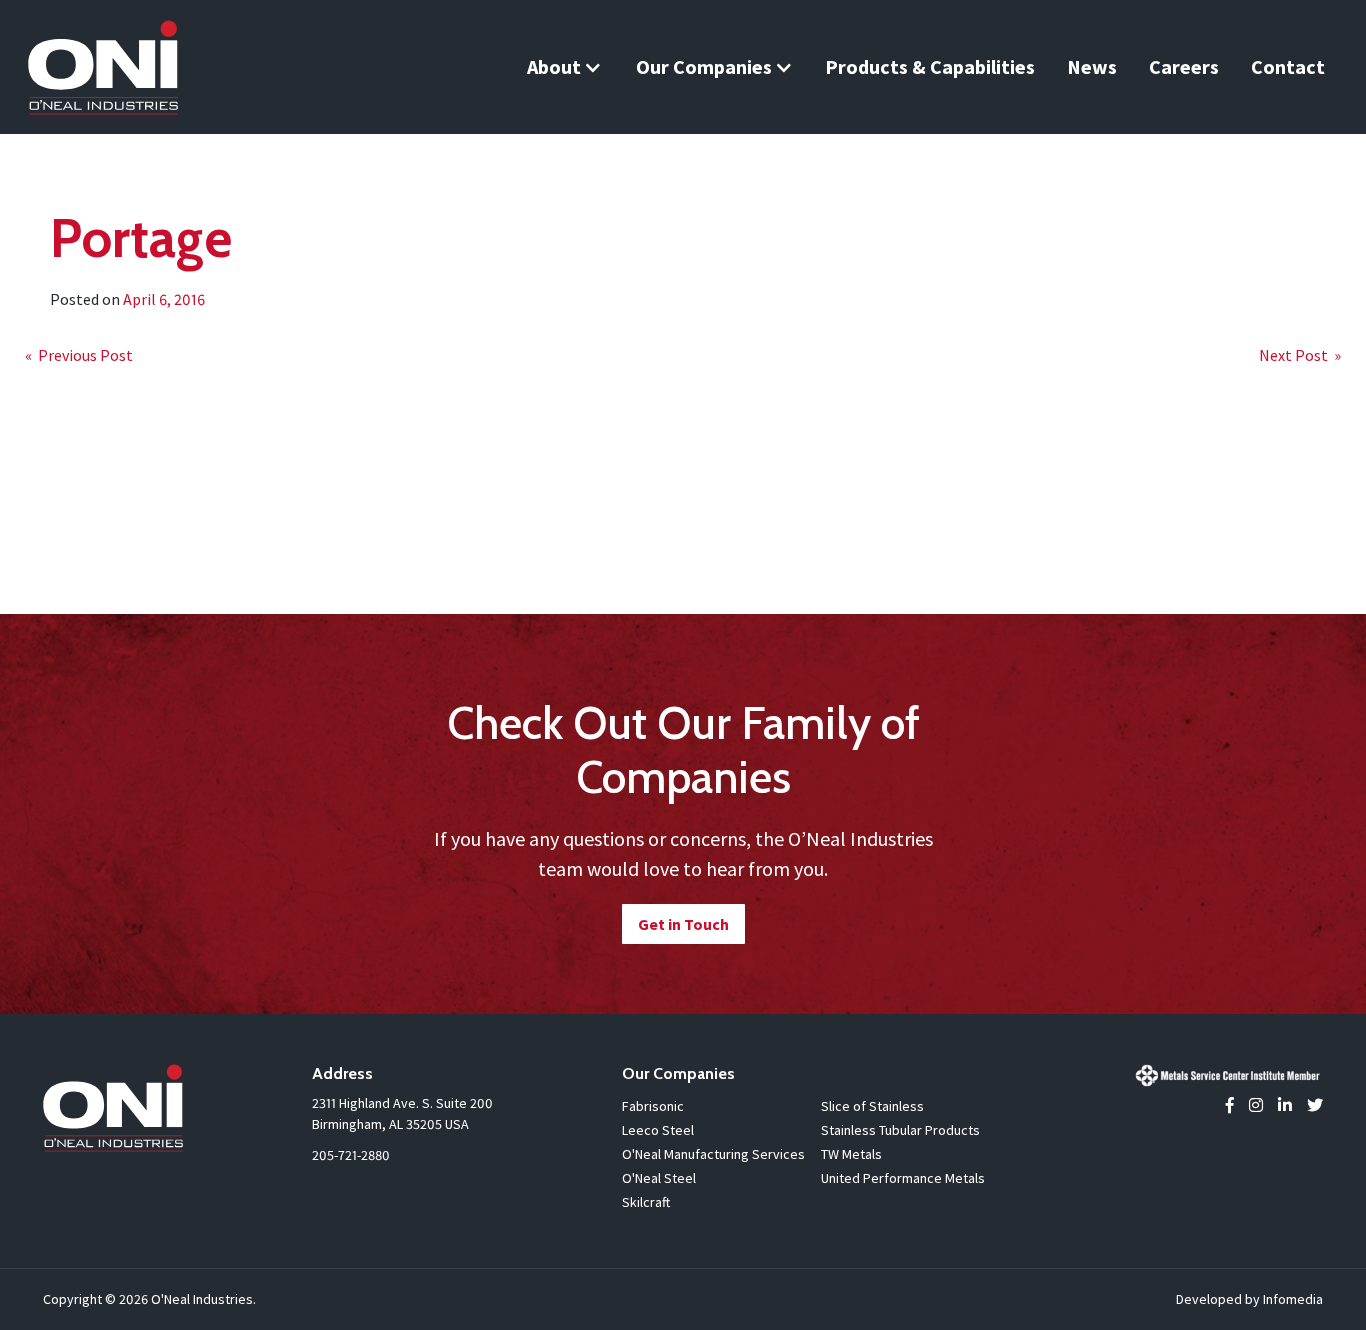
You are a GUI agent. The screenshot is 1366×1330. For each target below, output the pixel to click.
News (1092, 66)
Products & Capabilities (930, 66)
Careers (1184, 66)
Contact (1288, 66)
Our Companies (704, 66)
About (554, 66)
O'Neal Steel (659, 1178)
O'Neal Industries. (203, 1299)
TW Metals (851, 1154)
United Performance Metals (903, 1178)
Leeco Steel (658, 1130)
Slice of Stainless (872, 1106)
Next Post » (1300, 355)
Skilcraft (646, 1202)
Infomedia (1293, 1299)
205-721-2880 (351, 1155)
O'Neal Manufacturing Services (713, 1154)
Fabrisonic (653, 1106)
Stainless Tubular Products (900, 1130)
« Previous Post (79, 355)
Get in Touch (683, 924)
